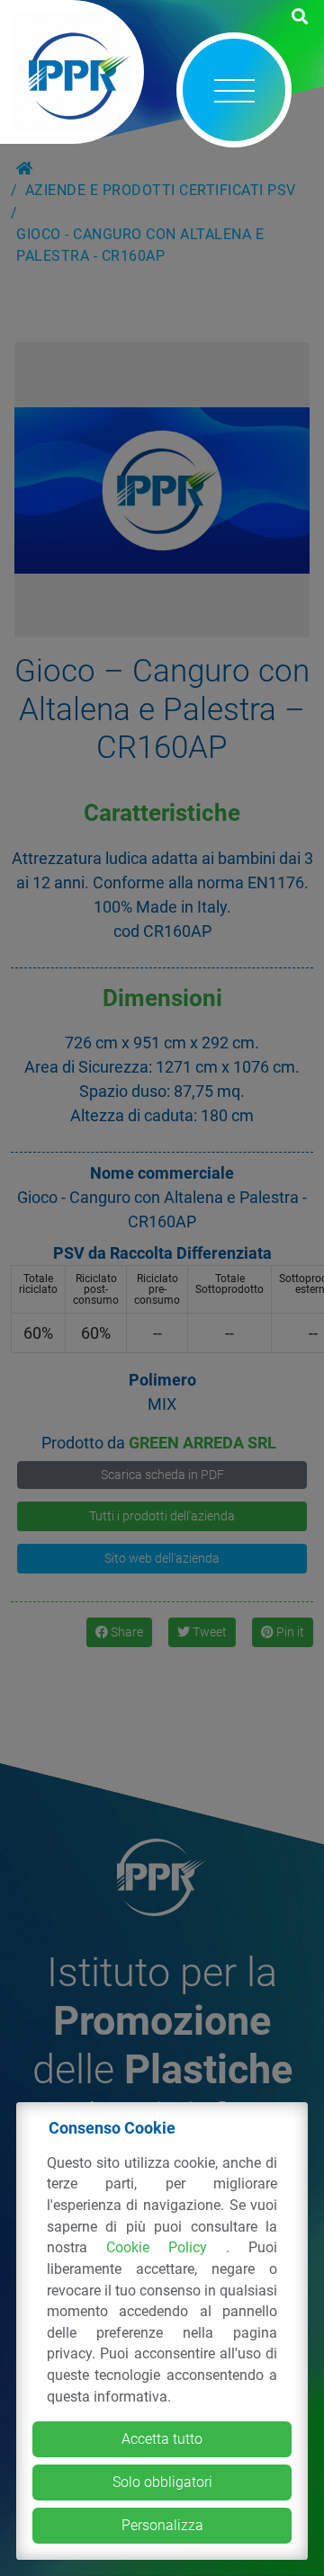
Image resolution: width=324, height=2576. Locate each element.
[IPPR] (72, 72)
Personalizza (162, 2525)
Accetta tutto (162, 2439)
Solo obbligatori (162, 2482)
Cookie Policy (166, 2247)
